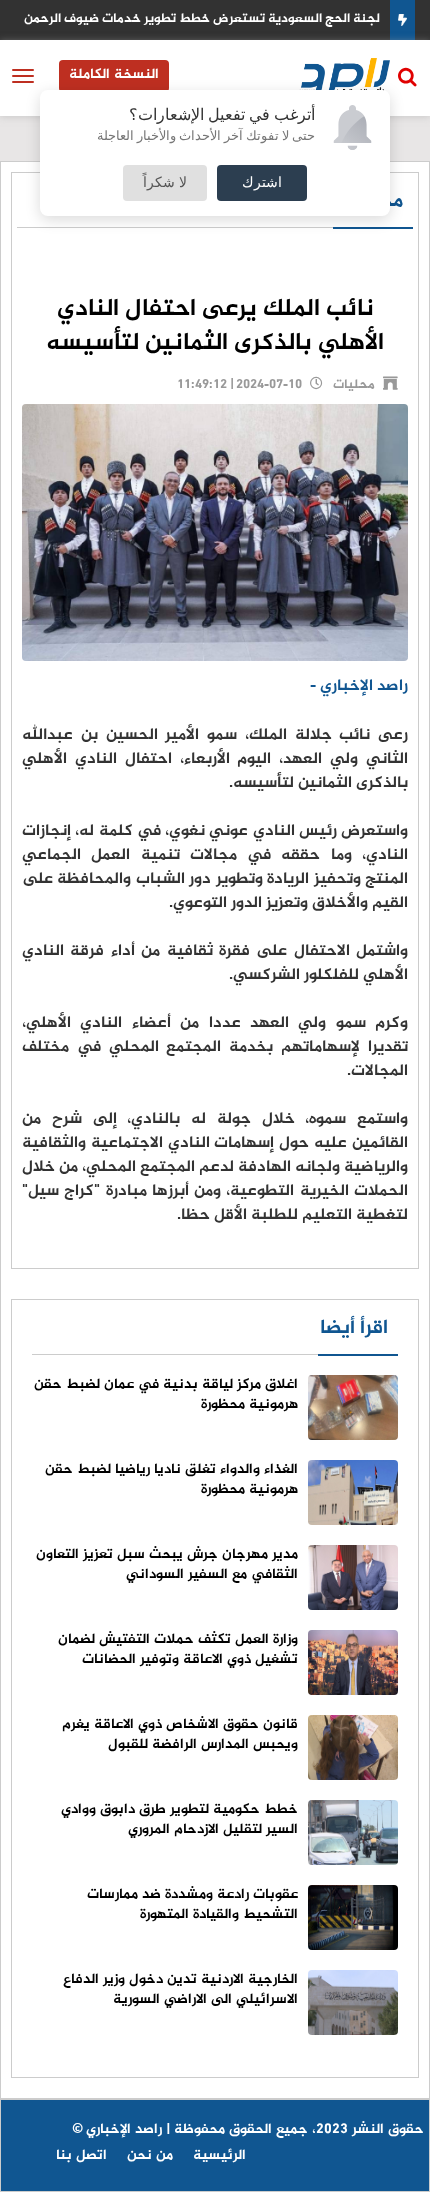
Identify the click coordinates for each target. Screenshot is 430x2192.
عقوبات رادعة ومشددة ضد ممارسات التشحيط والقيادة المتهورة (192, 1904)
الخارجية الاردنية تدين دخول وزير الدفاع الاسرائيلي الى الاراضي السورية (180, 1989)
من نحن (150, 2155)
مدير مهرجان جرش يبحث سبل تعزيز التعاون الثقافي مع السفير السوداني (167, 1564)
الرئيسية (219, 2155)
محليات (354, 385)
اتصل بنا (81, 2155)
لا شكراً (165, 183)
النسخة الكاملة (114, 74)
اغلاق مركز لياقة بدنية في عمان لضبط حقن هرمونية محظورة (166, 1394)
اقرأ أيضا (354, 1328)
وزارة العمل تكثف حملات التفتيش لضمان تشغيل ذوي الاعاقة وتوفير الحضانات (178, 1649)
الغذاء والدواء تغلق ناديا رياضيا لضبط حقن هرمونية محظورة (171, 1479)
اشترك (262, 183)
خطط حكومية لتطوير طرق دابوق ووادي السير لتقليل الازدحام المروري (179, 1819)
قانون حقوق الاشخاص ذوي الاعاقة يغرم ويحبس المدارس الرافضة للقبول (180, 1734)
